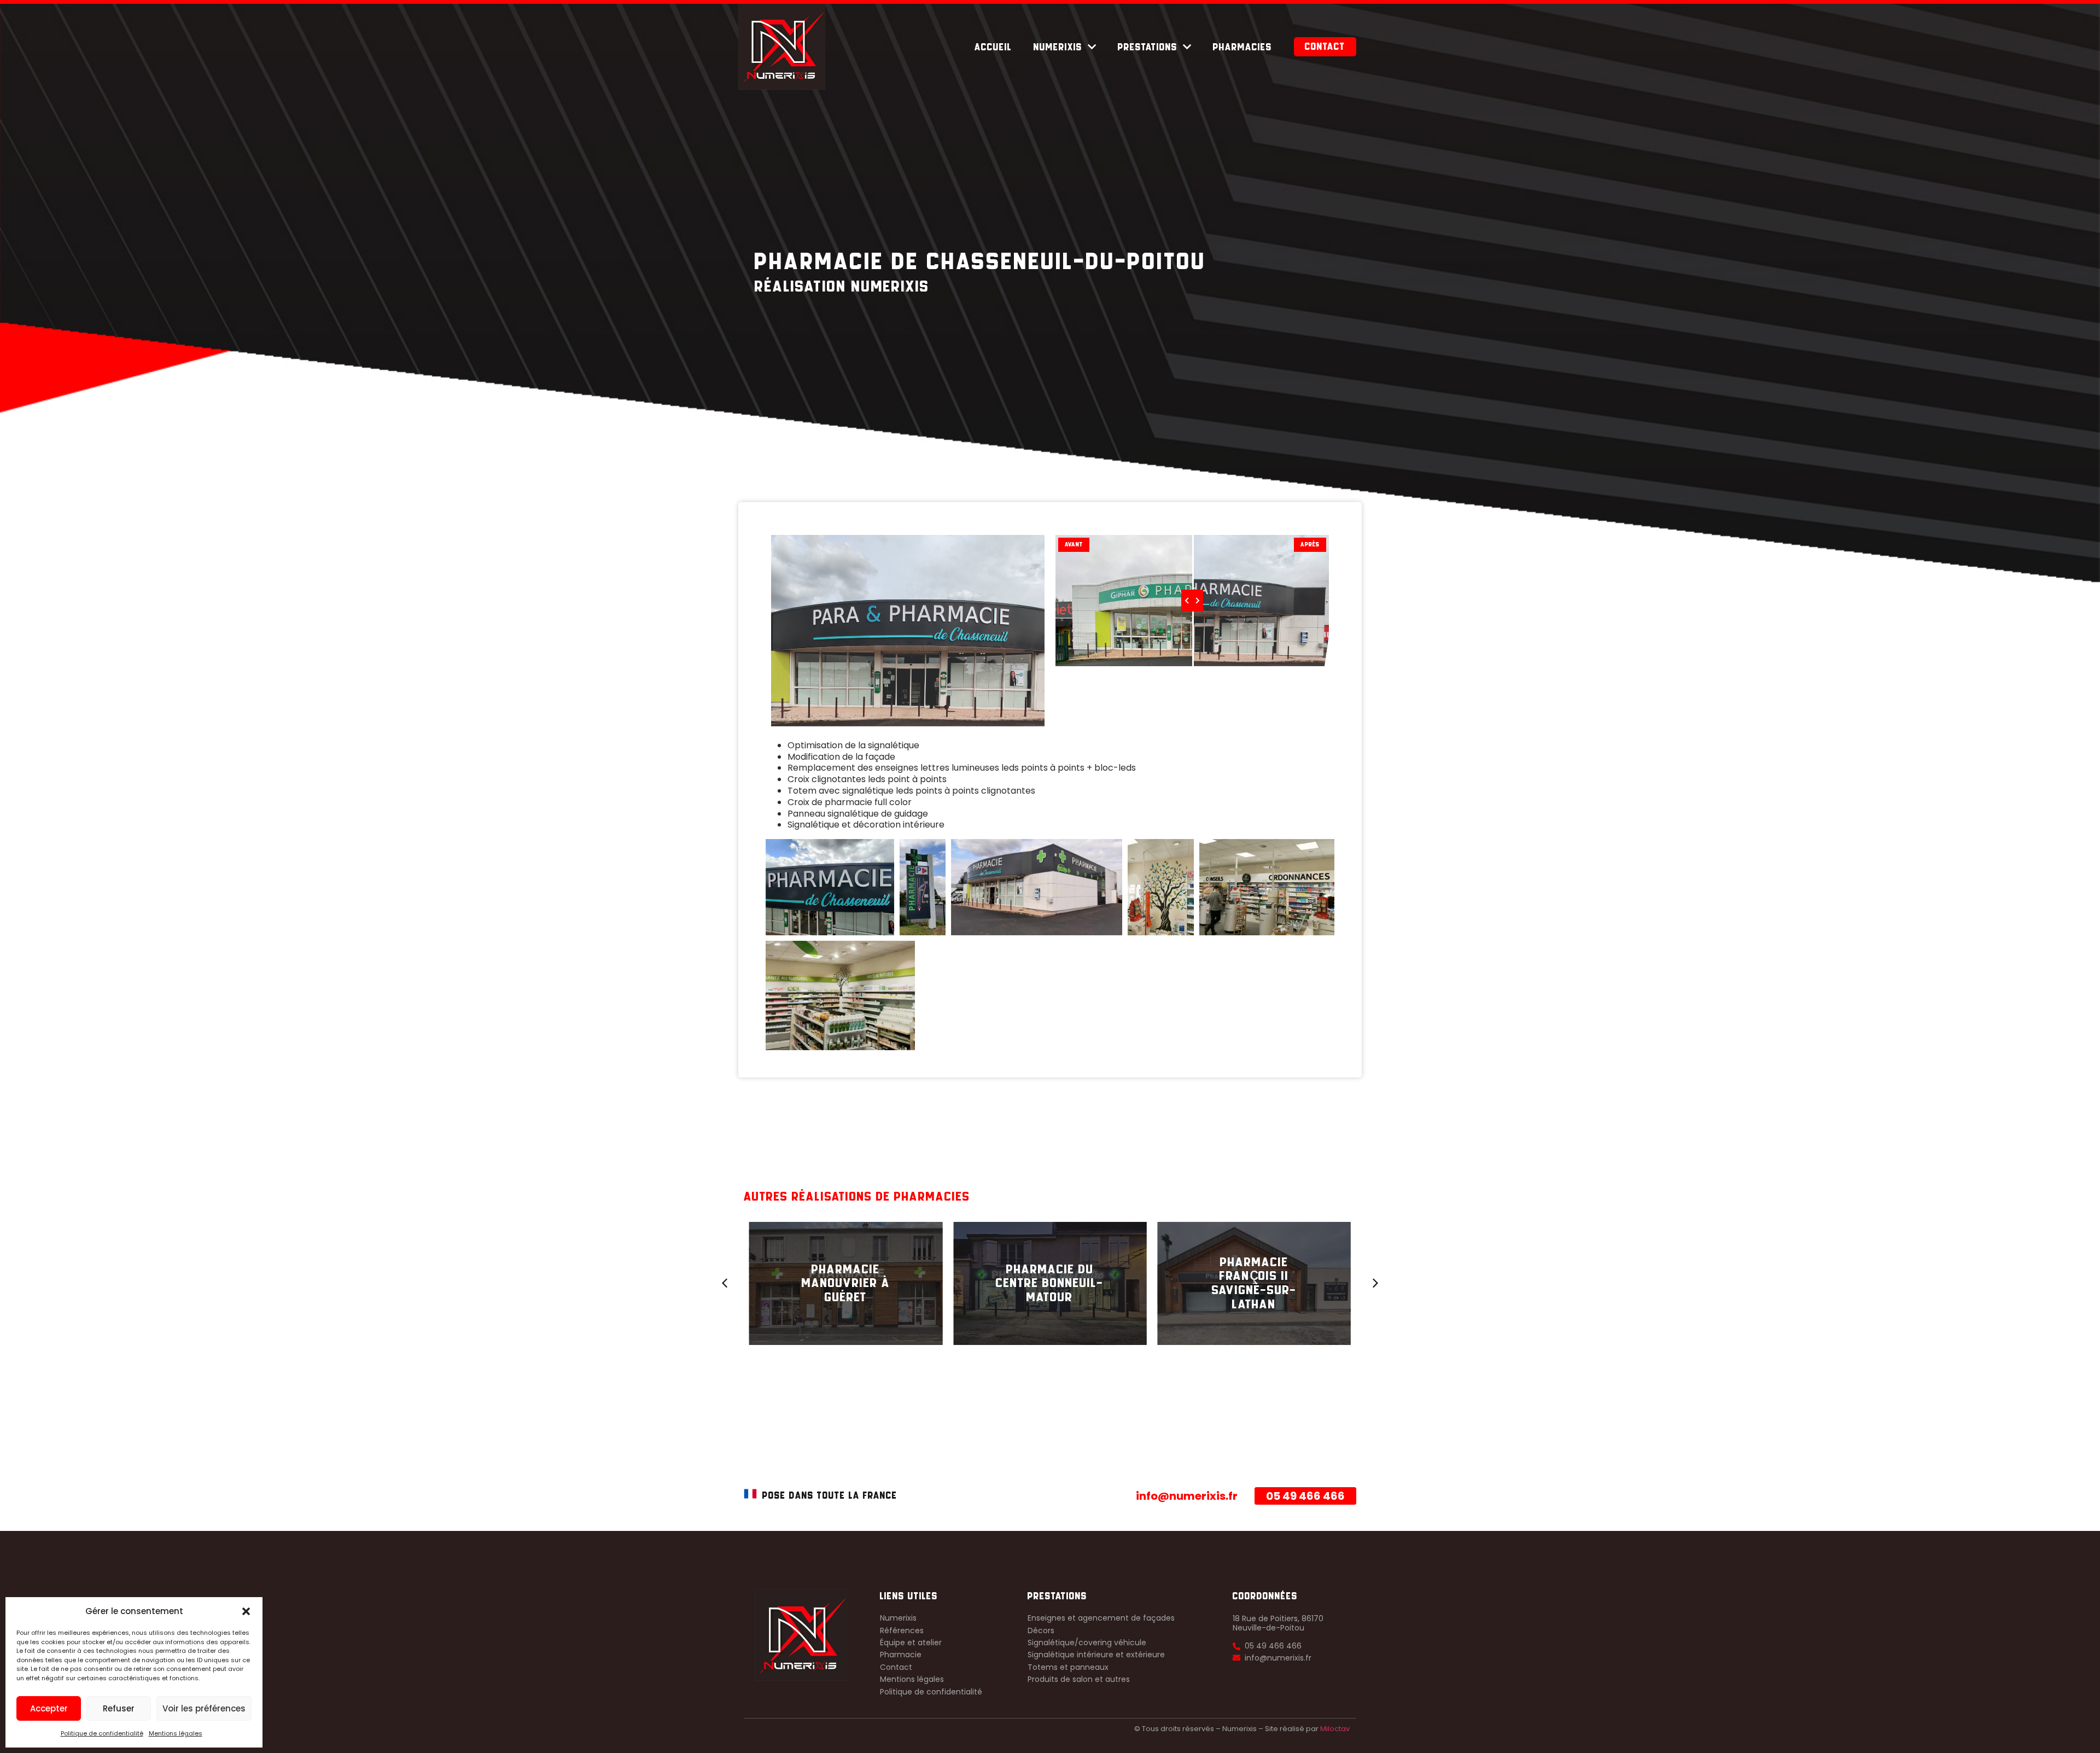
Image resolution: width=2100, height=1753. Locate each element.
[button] (246, 1611)
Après (1310, 544)
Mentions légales (176, 1733)
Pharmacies (1242, 47)
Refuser (119, 1708)
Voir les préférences (204, 1708)
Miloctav (1335, 1729)
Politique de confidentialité (102, 1733)
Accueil (993, 47)
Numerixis (1058, 47)
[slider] (1192, 601)
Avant (1074, 544)
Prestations (1148, 47)
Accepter (49, 1708)
